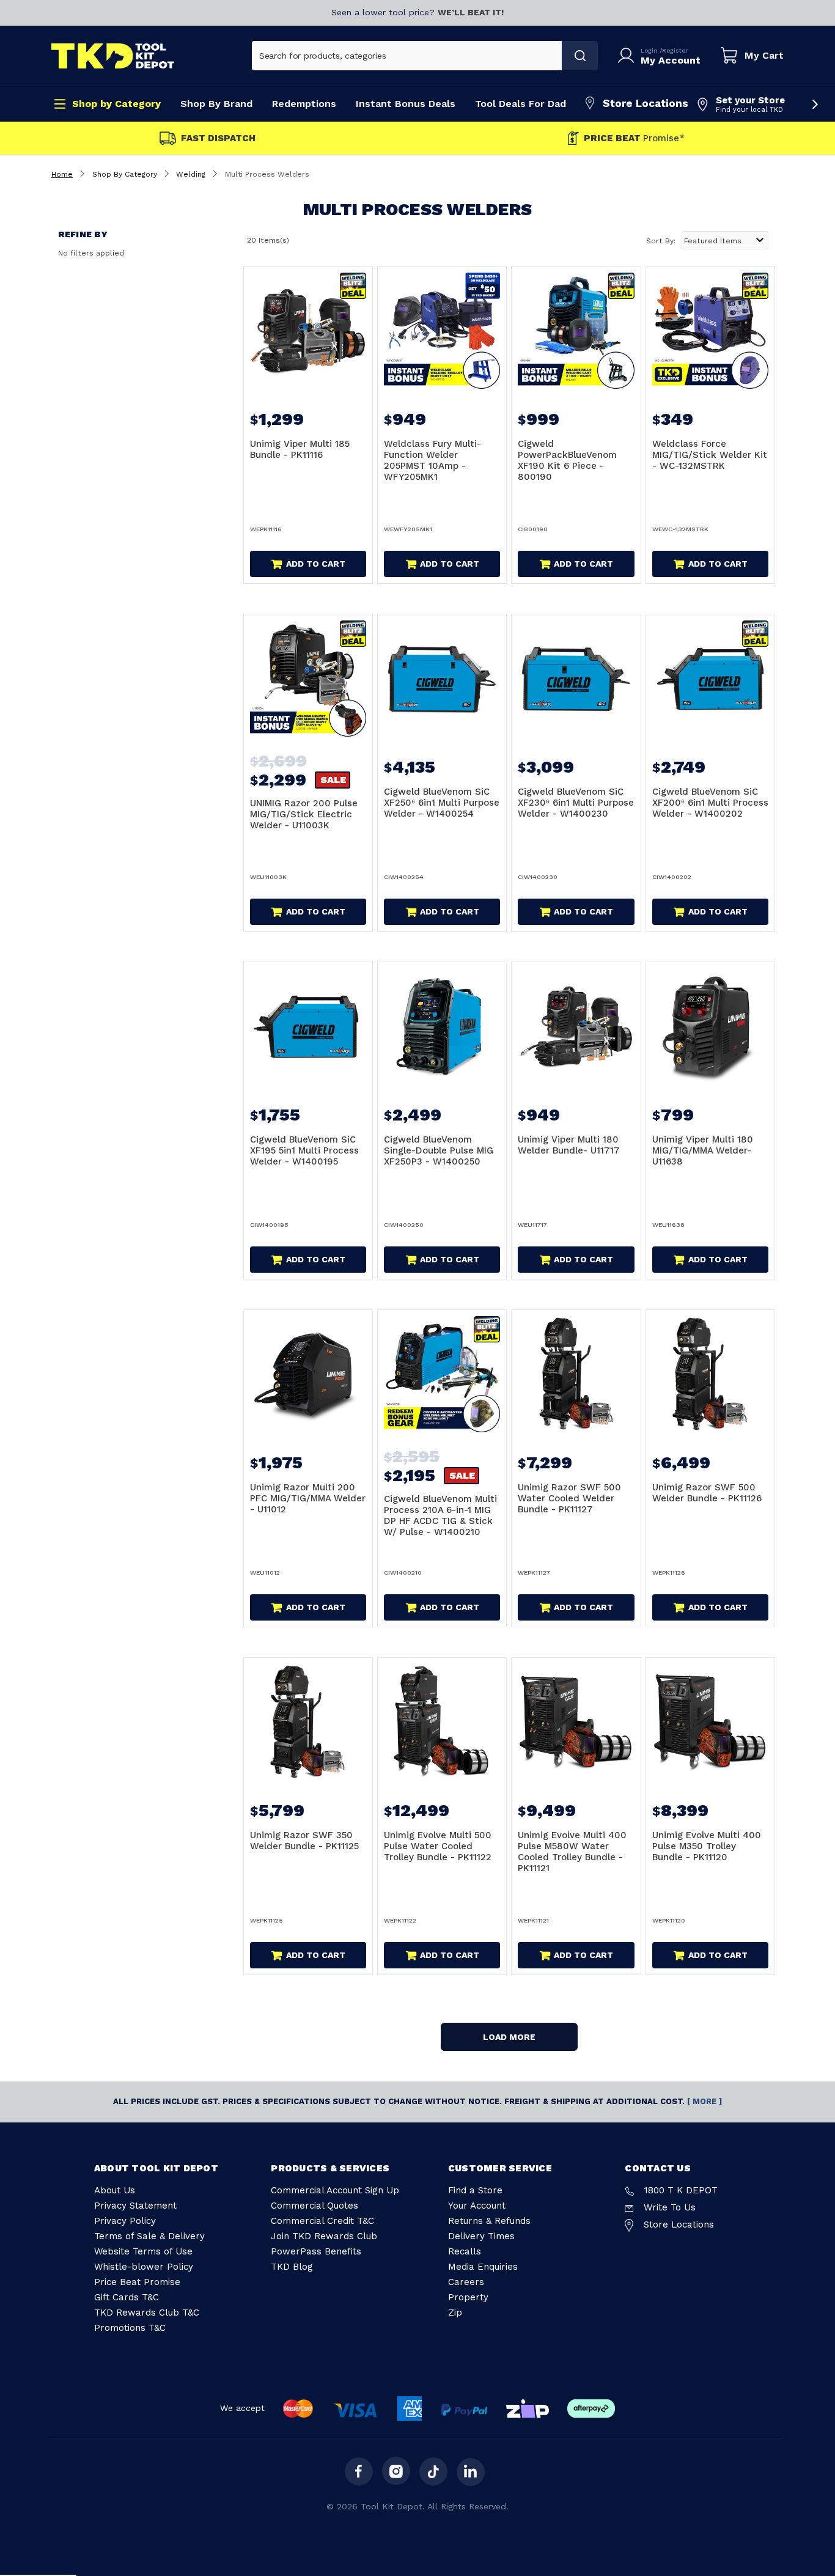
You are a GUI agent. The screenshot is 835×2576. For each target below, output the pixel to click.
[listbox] (725, 240)
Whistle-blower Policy (144, 2267)
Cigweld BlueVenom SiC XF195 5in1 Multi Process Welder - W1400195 (304, 1150)
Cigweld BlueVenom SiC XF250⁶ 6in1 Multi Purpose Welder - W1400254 (442, 803)
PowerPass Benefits (316, 2251)
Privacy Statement (135, 2206)
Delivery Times (481, 2236)
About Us (115, 2190)
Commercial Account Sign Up (335, 2190)
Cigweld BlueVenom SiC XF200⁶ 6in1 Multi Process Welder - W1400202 (710, 803)
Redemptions (304, 104)
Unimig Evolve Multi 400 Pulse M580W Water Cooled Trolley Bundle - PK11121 (572, 1852)
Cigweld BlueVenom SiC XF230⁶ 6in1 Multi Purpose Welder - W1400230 (576, 803)
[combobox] (407, 56)
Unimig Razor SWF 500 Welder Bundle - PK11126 (707, 1493)
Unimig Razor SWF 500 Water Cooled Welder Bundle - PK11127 (569, 1498)
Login (650, 50)
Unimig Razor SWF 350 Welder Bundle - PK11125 (304, 1841)
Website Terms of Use (143, 2251)
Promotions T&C (130, 2328)
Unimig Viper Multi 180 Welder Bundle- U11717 (569, 1145)
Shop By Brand (216, 104)
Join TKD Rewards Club (324, 2236)
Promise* (634, 138)
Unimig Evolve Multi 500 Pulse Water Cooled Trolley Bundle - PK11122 (438, 1846)
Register (675, 50)
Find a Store (475, 2190)
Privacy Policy (125, 2221)
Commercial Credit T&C (322, 2221)
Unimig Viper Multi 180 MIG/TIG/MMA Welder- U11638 (703, 1150)
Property (468, 2297)
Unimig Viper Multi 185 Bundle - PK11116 (300, 449)
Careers (466, 2282)
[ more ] (704, 2101)
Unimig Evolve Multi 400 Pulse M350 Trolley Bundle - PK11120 (707, 1846)
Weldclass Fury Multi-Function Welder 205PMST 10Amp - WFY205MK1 (432, 460)
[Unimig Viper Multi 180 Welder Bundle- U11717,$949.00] (576, 1026)
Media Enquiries (483, 2267)
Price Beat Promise (137, 2282)
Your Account (477, 2206)
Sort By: (661, 241)
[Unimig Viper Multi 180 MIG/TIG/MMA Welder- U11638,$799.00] (710, 1026)
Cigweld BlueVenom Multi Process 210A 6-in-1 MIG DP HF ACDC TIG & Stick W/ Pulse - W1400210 (440, 1515)
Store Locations (646, 103)
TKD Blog (292, 2267)
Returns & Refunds (489, 2221)
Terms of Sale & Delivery (149, 2236)
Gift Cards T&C (127, 2297)
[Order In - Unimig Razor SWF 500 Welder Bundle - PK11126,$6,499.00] (710, 1374)
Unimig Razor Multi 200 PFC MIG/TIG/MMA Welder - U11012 (308, 1498)
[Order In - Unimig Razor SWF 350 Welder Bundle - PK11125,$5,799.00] (308, 1722)
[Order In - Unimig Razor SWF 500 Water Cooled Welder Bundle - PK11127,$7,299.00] (576, 1374)
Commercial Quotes (315, 2206)
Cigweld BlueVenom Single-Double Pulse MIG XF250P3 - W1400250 (439, 1150)
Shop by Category (116, 104)
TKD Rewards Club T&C (147, 2313)
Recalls (465, 2251)
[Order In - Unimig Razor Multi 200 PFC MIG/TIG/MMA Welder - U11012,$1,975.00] (308, 1374)
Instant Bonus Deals (406, 104)
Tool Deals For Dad (520, 104)
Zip (455, 2313)
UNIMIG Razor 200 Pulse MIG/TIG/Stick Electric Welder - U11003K (304, 814)
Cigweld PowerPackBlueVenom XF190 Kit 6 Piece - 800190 (567, 460)
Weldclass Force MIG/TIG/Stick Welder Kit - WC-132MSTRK (710, 455)
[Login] (628, 56)
